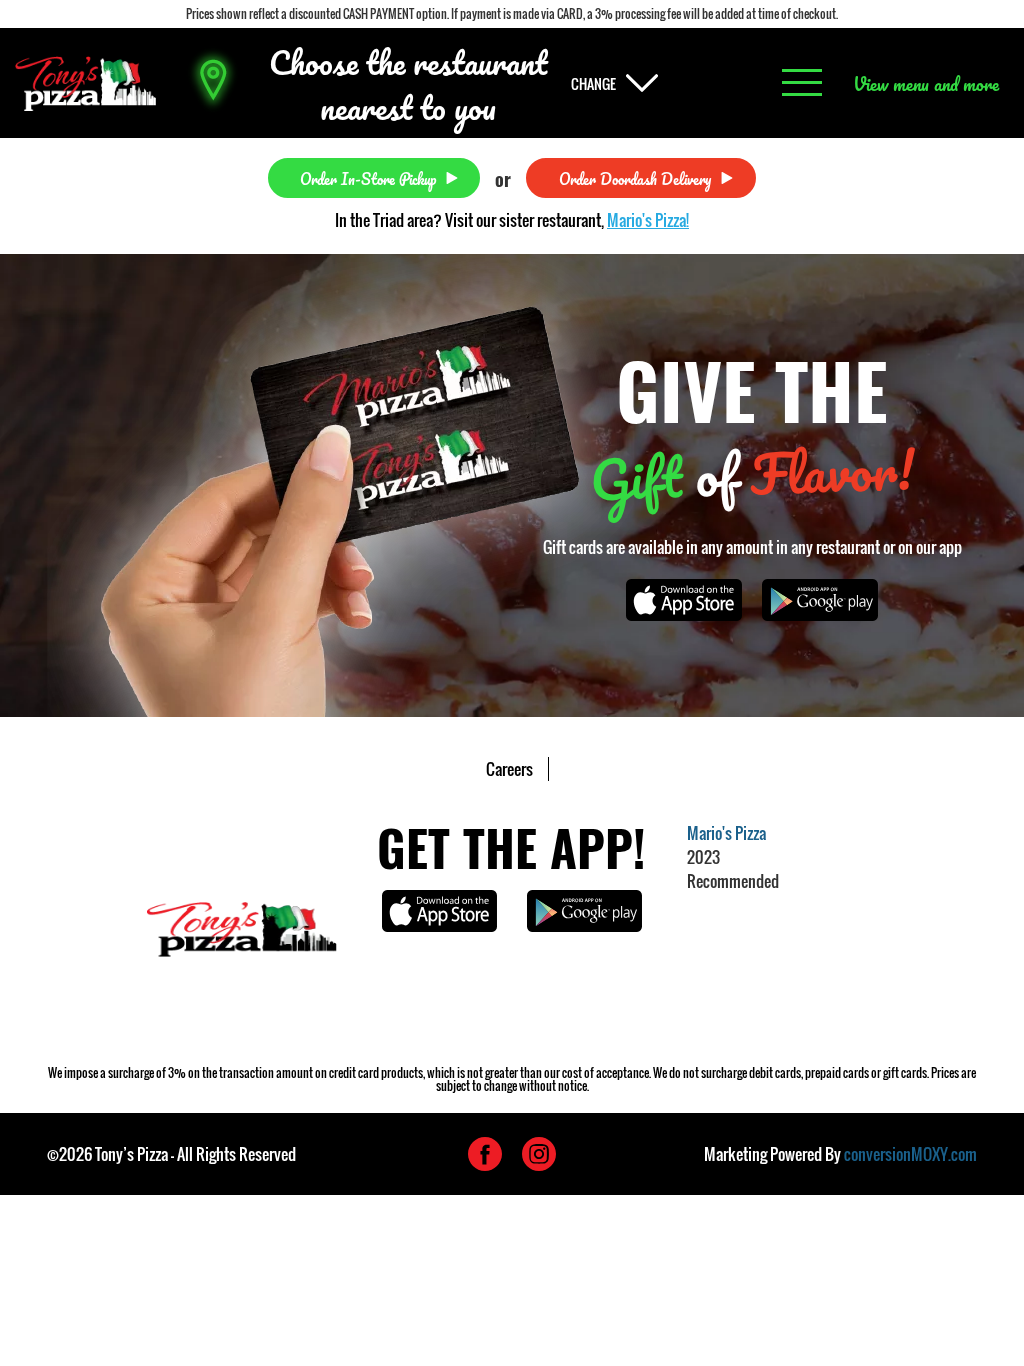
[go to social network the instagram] (539, 1154)
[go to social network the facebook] (485, 1154)
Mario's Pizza (726, 833)
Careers (509, 769)
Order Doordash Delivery (635, 177)
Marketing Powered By (840, 1154)
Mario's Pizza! (648, 220)
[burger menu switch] (802, 83)
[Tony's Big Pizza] (85, 83)
